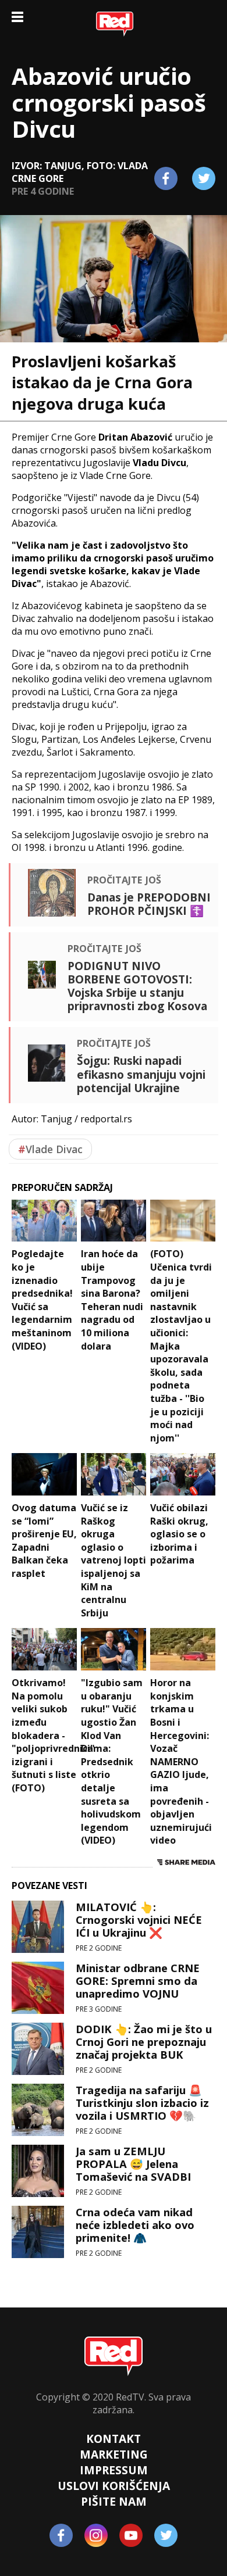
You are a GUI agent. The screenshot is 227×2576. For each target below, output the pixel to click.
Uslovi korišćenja (114, 2486)
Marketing (114, 2454)
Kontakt (114, 2439)
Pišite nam (114, 2501)
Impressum (114, 2470)
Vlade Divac (50, 1149)
